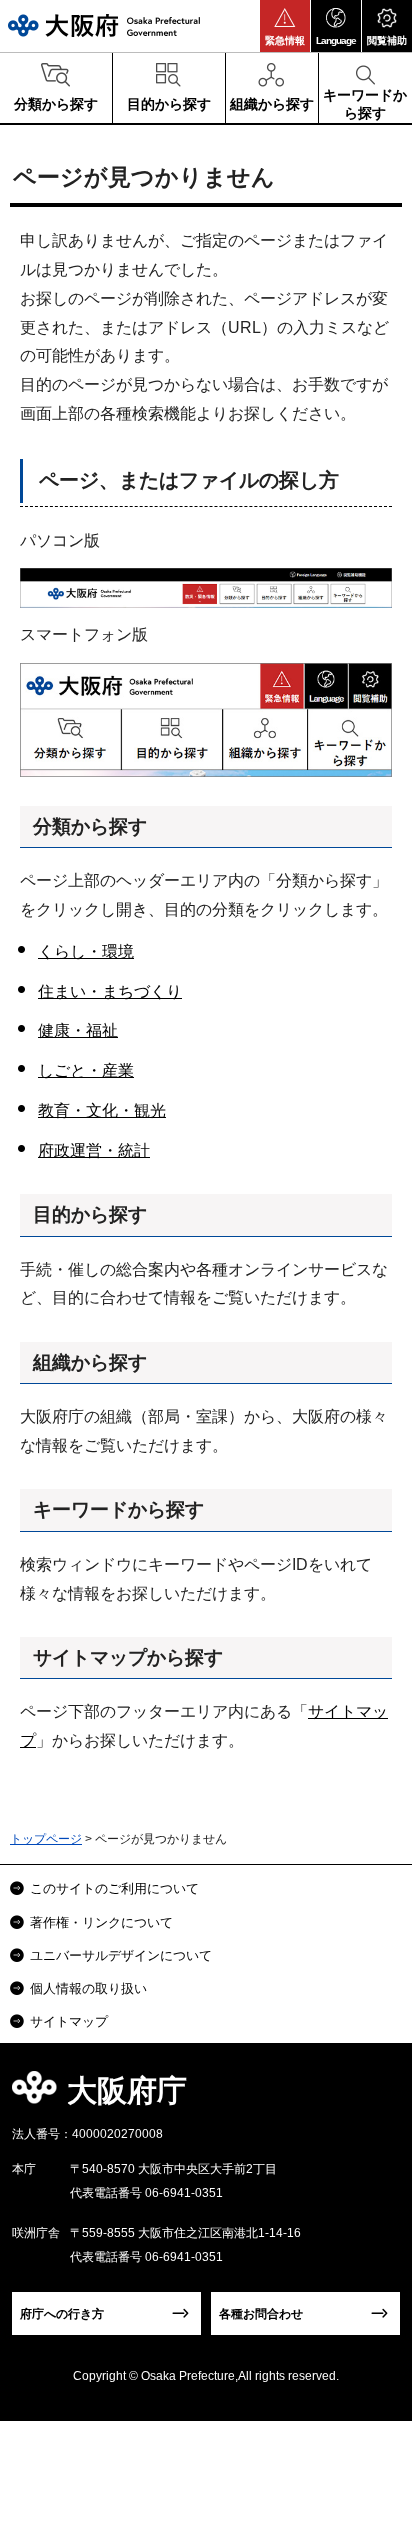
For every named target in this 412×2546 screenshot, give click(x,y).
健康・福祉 (78, 1030)
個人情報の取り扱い (88, 1988)
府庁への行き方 (62, 2314)
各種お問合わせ (261, 2314)
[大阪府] (104, 25)
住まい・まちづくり (110, 991)
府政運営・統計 (94, 1150)
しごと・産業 (86, 1070)
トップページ (46, 1839)
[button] (285, 26)
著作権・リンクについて (101, 1922)
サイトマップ (69, 2021)
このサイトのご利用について (114, 1888)
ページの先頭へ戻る (373, 2096)
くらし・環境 (86, 951)
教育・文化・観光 (102, 1110)
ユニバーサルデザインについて (121, 1955)
